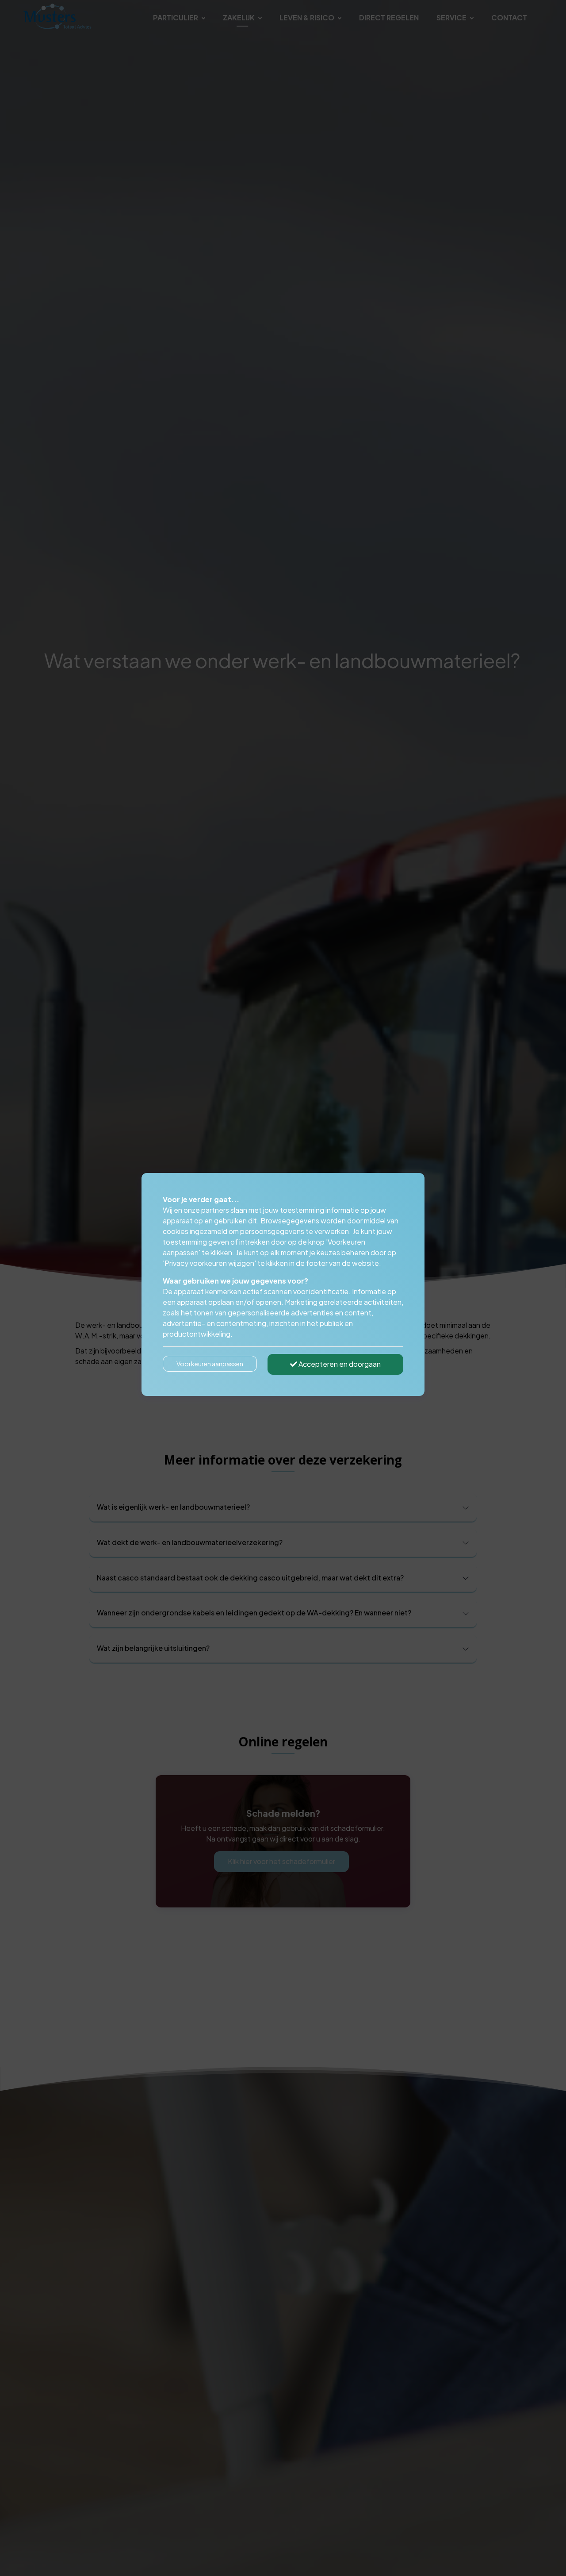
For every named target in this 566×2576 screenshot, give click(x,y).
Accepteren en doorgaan (339, 1364)
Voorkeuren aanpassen (210, 1364)
